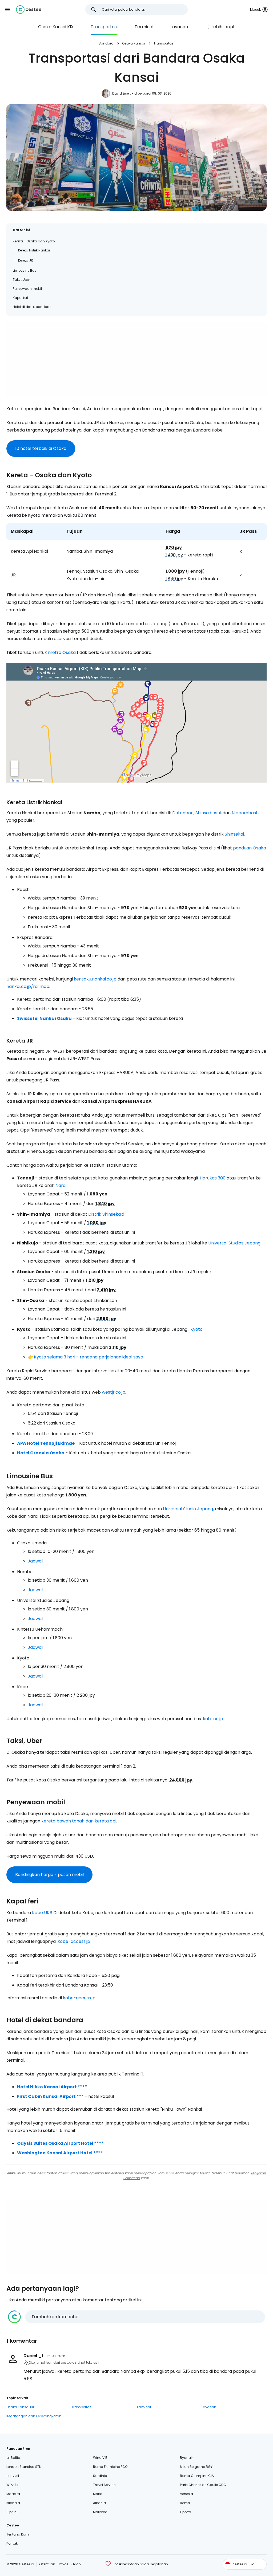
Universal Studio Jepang (188, 1509)
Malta (98, 2494)
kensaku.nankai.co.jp (95, 979)
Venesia (186, 2494)
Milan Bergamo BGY (196, 2467)
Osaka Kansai (134, 43)
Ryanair (186, 2458)
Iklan (77, 2564)
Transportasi (104, 27)
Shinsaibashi (208, 813)
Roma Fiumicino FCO (110, 2467)
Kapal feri (20, 298)
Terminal (144, 27)
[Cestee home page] (29, 10)
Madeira (13, 2494)
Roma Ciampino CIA (197, 2476)
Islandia (13, 2503)
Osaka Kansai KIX (56, 27)
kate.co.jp (213, 1719)
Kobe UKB (42, 1913)
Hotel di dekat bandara (32, 307)
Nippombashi (246, 813)
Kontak (12, 2543)
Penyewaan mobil (27, 289)
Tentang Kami (18, 2534)
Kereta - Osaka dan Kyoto (34, 241)
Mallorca (100, 2512)
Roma (185, 2503)
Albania (99, 2503)
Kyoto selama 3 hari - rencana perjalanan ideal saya (89, 1357)
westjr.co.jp (114, 1392)
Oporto (185, 2512)
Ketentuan (47, 2564)
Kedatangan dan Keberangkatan (34, 2416)
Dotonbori (183, 813)
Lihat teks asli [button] (88, 2363)
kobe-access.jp (74, 1941)
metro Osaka (62, 652)
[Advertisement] (136, 359)
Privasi (64, 2564)
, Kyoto (196, 1329)
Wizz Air (12, 2485)
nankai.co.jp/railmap (28, 986)
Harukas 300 (213, 1178)
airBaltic (13, 2458)
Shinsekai (234, 834)
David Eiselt (121, 93)
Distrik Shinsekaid (106, 1214)
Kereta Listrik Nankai (34, 250)
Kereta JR (26, 260)
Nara (61, 1185)
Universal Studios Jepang (234, 1243)
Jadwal (35, 1561)
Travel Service (104, 2485)
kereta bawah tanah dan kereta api (79, 1821)
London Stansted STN (24, 2467)
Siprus (11, 2512)
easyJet (13, 2476)
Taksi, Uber (21, 280)
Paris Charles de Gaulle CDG (203, 2485)
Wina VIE (100, 2458)
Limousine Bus (25, 270)
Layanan (179, 27)
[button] (7, 10)
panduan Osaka (250, 848)
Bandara (106, 43)
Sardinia (100, 2476)
